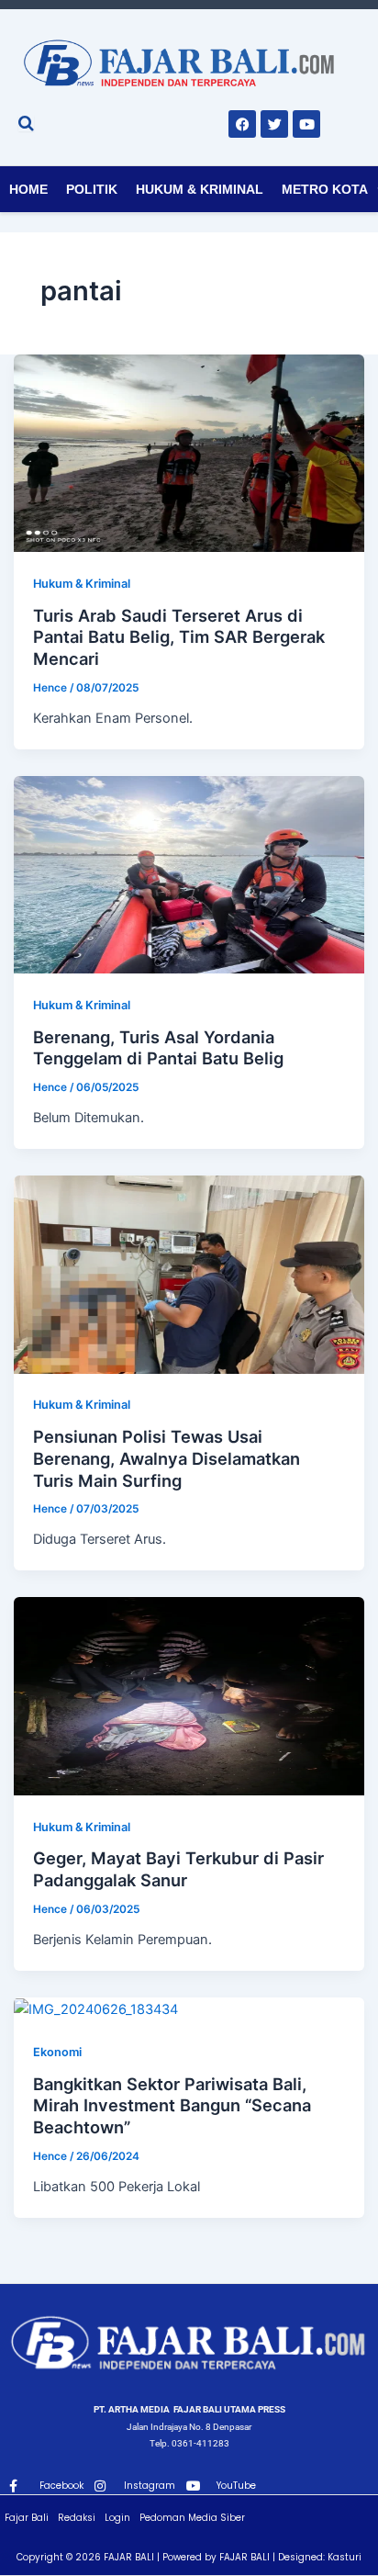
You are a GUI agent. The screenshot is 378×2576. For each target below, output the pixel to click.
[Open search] (26, 123)
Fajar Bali (27, 2518)
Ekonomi (57, 2052)
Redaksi (77, 2518)
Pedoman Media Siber (192, 2518)
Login (117, 2518)
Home (28, 189)
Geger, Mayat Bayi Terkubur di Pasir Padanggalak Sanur (178, 1869)
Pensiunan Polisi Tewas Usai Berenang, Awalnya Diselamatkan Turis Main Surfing (167, 1458)
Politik (92, 189)
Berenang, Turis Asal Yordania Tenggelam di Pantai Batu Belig (158, 1048)
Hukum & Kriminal (200, 189)
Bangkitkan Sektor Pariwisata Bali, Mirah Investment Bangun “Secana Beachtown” (172, 2105)
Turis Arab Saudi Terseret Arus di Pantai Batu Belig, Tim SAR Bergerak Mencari (179, 637)
